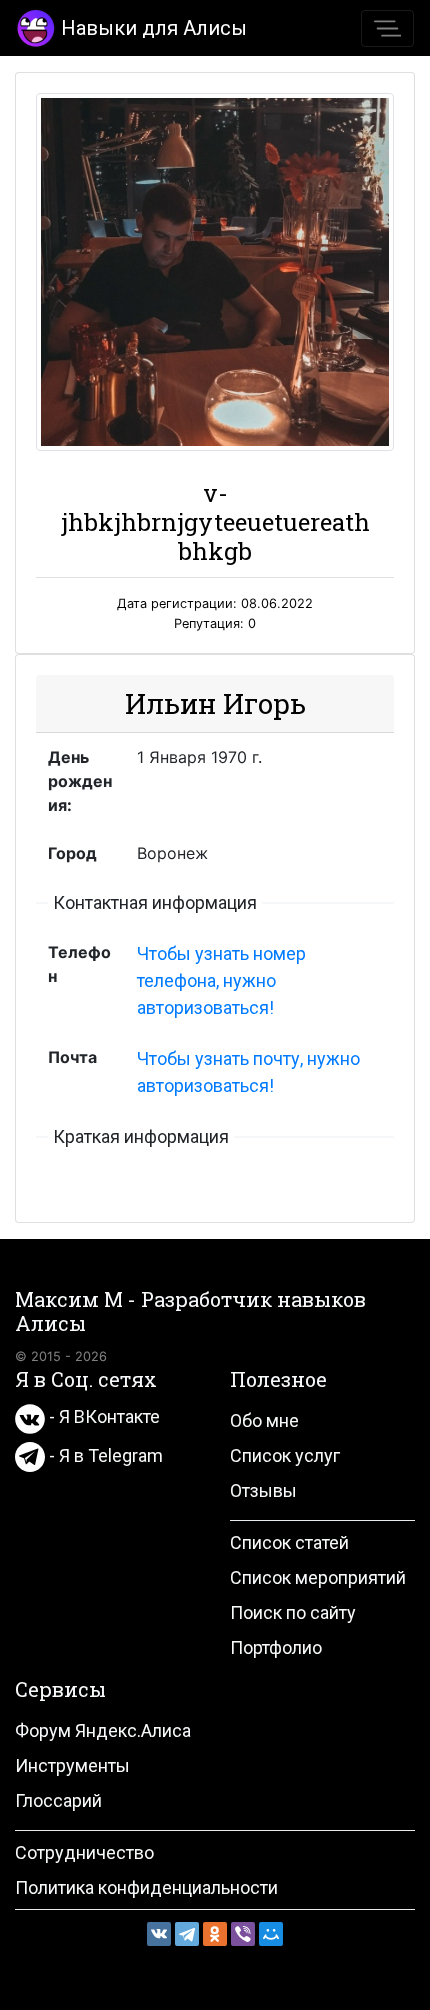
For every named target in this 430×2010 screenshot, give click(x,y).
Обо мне (264, 1420)
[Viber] (243, 1934)
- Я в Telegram (104, 1455)
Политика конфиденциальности (146, 1887)
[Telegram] (187, 1934)
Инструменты (72, 1765)
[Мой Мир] (271, 1934)
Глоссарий (58, 1800)
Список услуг (285, 1455)
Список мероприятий (318, 1577)
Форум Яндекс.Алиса (103, 1730)
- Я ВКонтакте (102, 1416)
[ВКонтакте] (159, 1934)
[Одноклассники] (215, 1934)
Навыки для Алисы (154, 28)
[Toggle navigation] (387, 28)
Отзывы (263, 1490)
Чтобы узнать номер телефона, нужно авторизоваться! (221, 980)
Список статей (289, 1542)
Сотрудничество (84, 1852)
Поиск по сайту (293, 1612)
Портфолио (276, 1647)
